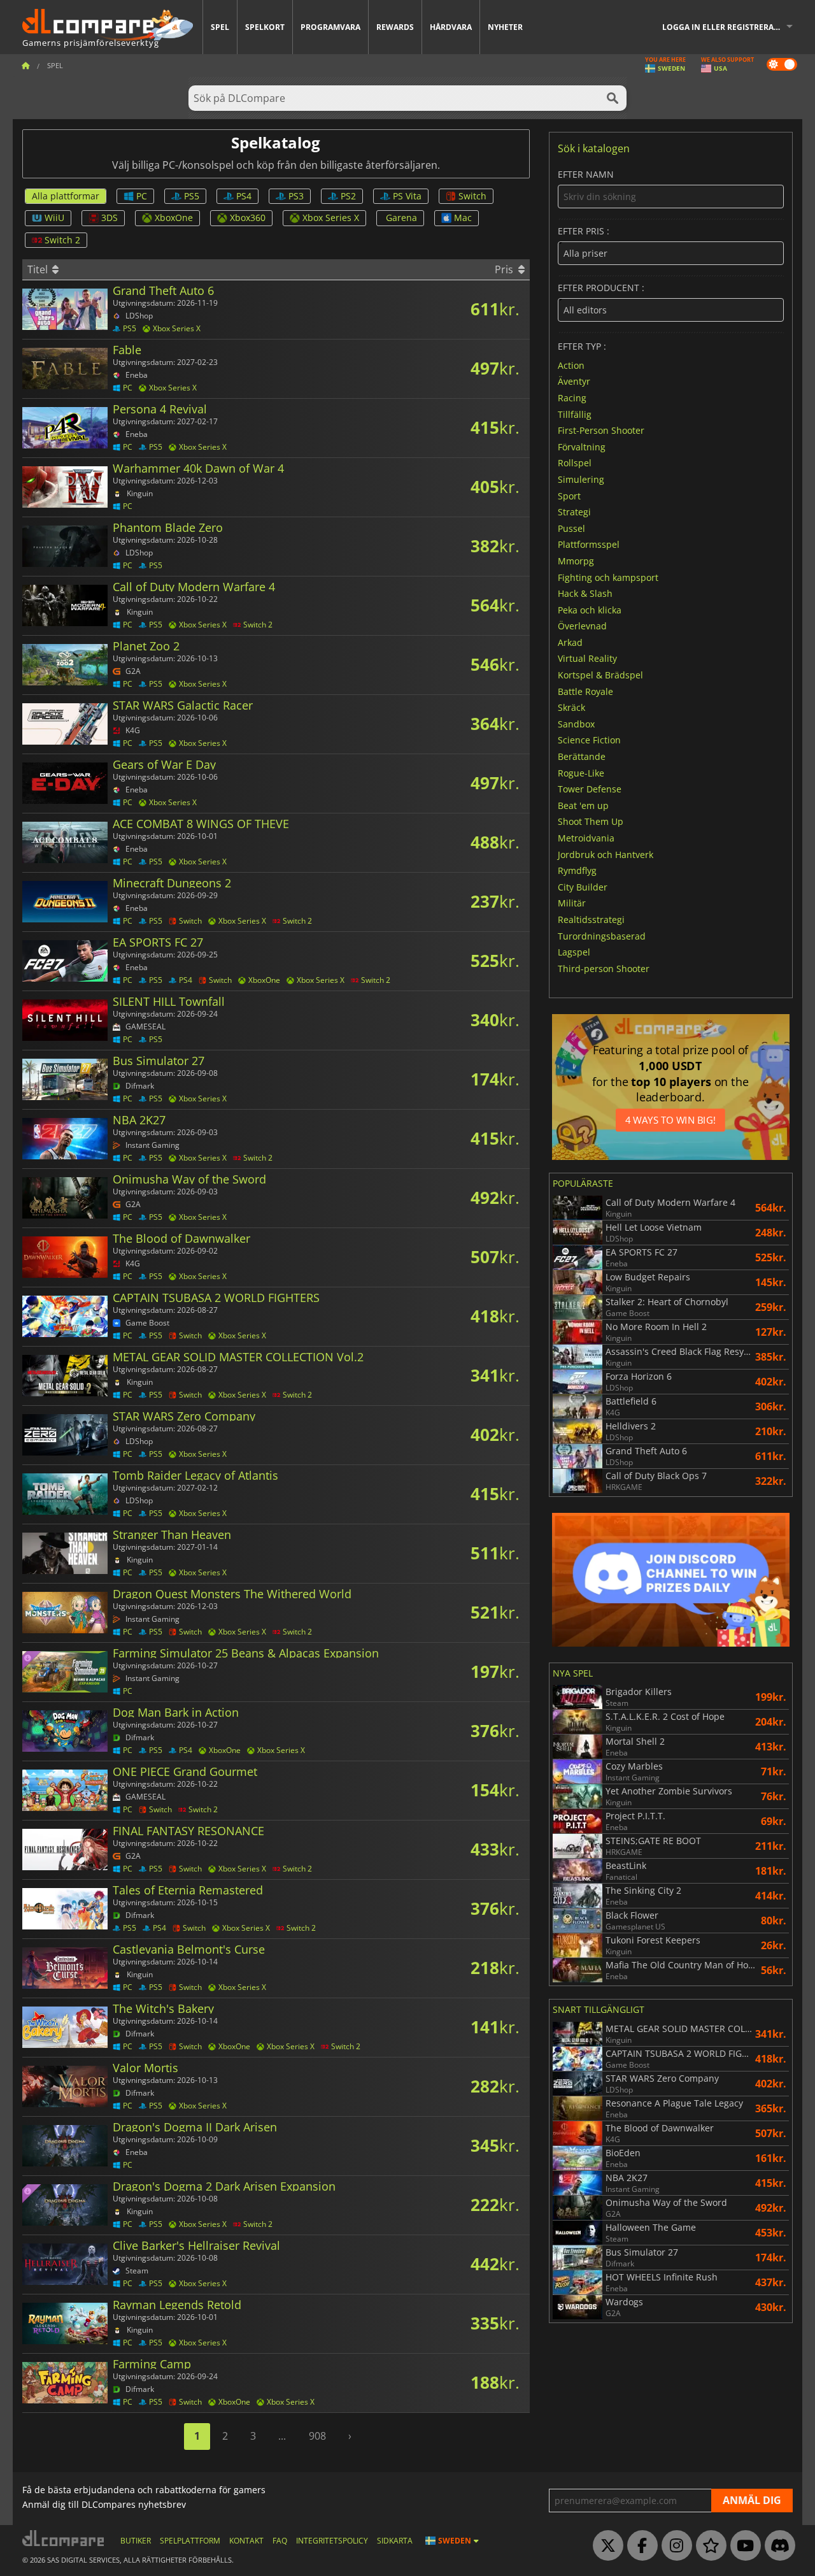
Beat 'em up (583, 805)
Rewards (395, 27)
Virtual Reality (587, 658)
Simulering (581, 479)
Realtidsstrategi (591, 919)
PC (142, 196)
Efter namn (586, 175)
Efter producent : (601, 288)
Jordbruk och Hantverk (606, 854)
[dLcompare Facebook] (639, 2546)
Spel (220, 27)
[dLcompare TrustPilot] (708, 2546)
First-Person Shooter (601, 430)
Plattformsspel (589, 544)
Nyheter (505, 27)
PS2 (348, 196)
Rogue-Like (581, 772)
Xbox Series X (331, 218)
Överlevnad (582, 626)
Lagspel (574, 952)
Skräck (571, 707)
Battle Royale (585, 691)
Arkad (570, 642)
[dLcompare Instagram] (674, 2546)
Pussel (571, 528)
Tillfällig (575, 414)
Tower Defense (590, 789)
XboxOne (174, 218)
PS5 (192, 196)
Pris (505, 269)
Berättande (582, 756)
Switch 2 (62, 240)
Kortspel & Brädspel (600, 675)
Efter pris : (584, 232)
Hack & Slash (585, 593)
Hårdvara (451, 27)
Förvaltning (582, 446)
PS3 (296, 196)
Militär (572, 903)
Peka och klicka (590, 609)
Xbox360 (248, 218)
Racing (572, 398)
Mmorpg (576, 561)
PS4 (244, 196)
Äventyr (574, 381)
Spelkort (265, 27)
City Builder (583, 886)
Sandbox (576, 723)
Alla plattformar (66, 196)
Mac (463, 218)
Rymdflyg (577, 870)
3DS (110, 218)
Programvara (330, 27)
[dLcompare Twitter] (605, 2546)
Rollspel (575, 463)
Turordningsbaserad (602, 935)
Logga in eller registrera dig (726, 27)
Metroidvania (586, 838)
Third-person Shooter (604, 968)
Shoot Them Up (591, 821)
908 (317, 2436)
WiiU (54, 218)
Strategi (574, 512)
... (282, 2436)
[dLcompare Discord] (777, 2546)
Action (571, 365)
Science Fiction (589, 740)
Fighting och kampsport (608, 577)
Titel (39, 269)
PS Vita (407, 196)
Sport (569, 495)
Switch (472, 196)
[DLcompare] (64, 2538)
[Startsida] (25, 65)
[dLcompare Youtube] (742, 2546)
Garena (401, 218)
